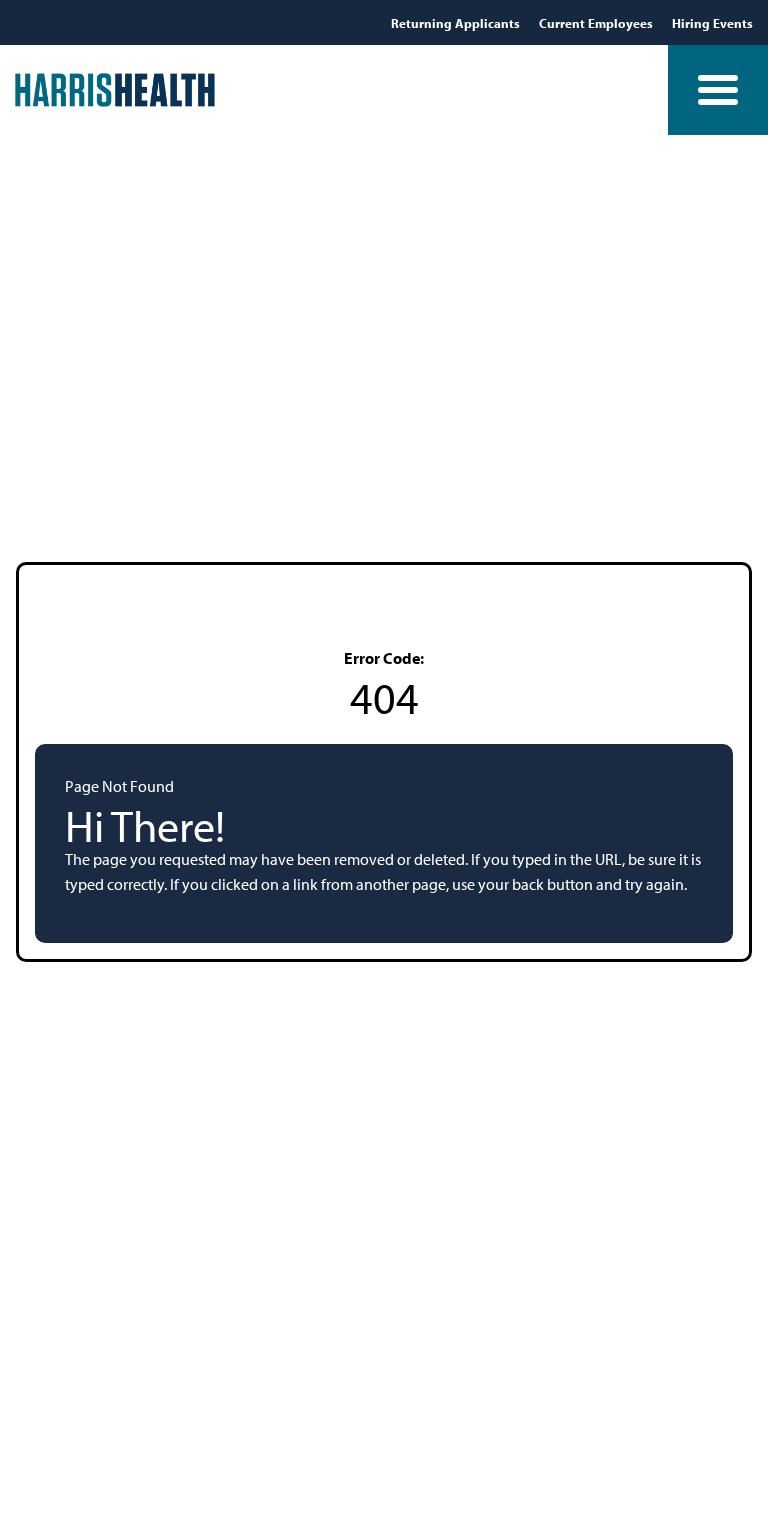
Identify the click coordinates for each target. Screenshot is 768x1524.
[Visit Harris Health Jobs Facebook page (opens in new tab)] (110, 22)
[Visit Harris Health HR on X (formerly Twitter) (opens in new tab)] (135, 23)
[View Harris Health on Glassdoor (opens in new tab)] (246, 22)
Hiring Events (712, 23)
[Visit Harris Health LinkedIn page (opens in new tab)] (164, 22)
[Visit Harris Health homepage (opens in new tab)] (115, 90)
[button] (718, 90)
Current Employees (597, 23)
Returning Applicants (457, 23)
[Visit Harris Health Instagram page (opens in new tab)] (191, 22)
